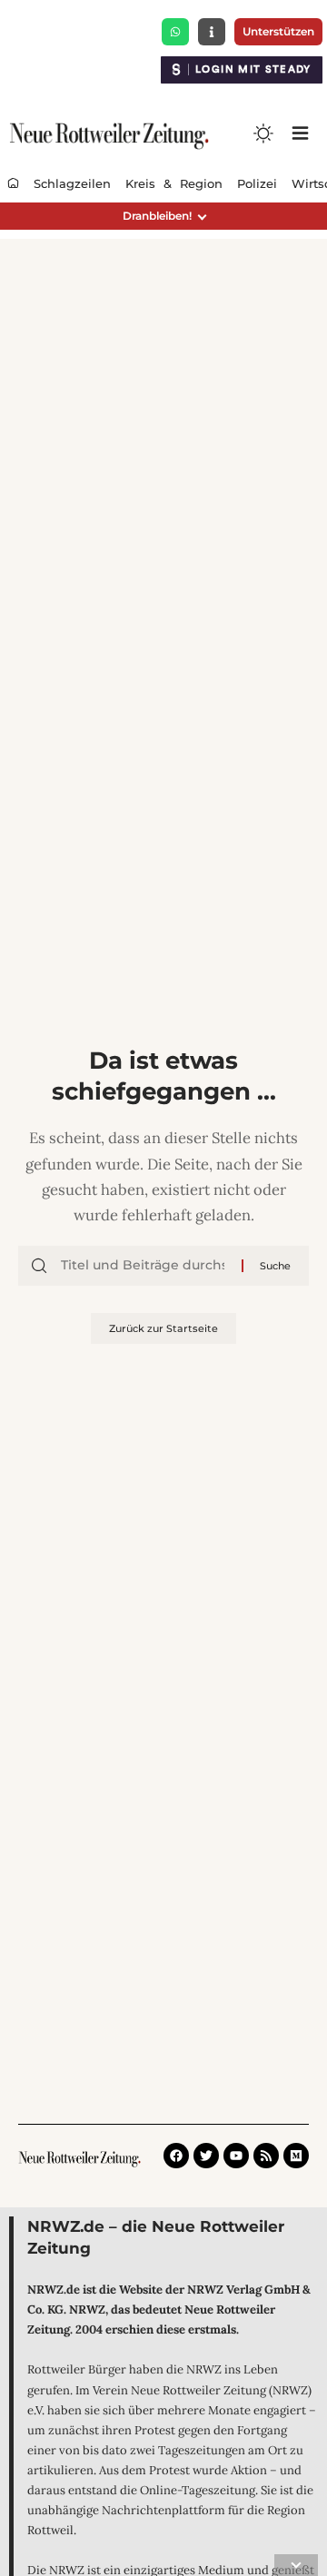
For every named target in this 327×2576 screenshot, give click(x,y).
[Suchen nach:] (144, 1266)
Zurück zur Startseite (163, 1328)
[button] (163, 216)
